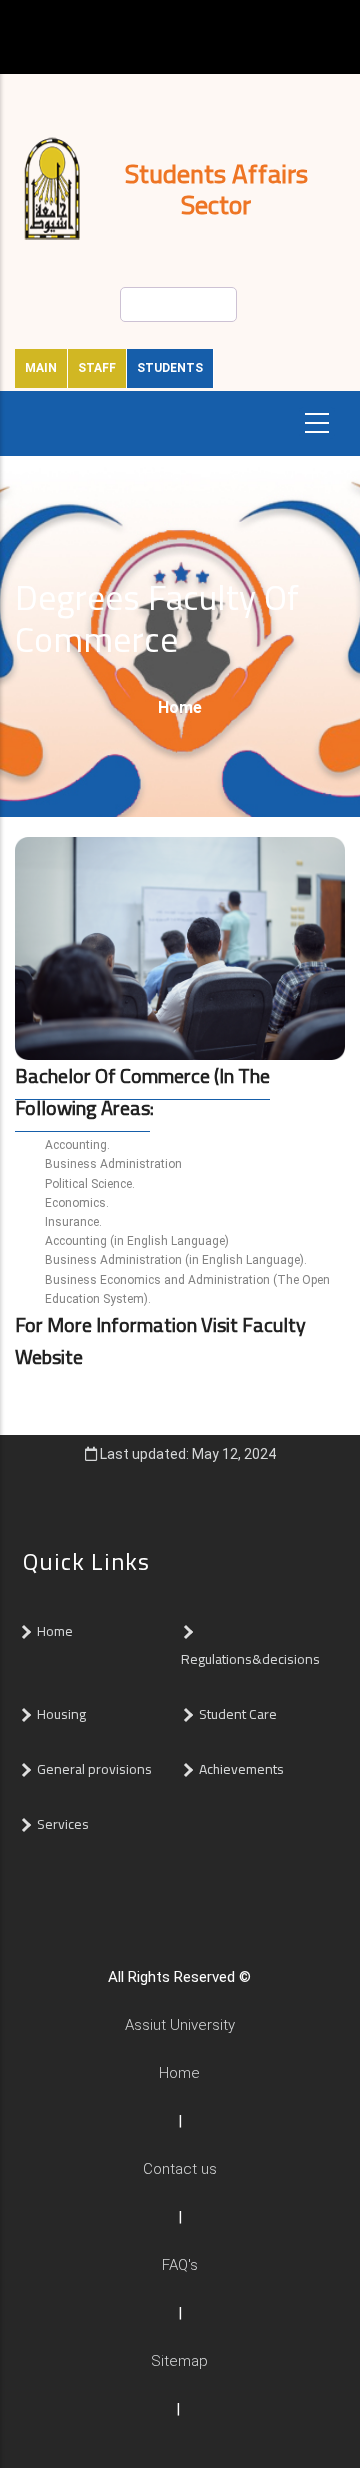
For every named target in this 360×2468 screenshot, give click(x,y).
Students (170, 368)
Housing (61, 1714)
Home (180, 707)
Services (63, 1824)
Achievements (241, 1769)
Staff (97, 368)
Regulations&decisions (252, 1659)
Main (41, 368)
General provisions (94, 1769)
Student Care (238, 1714)
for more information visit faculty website (160, 1340)
